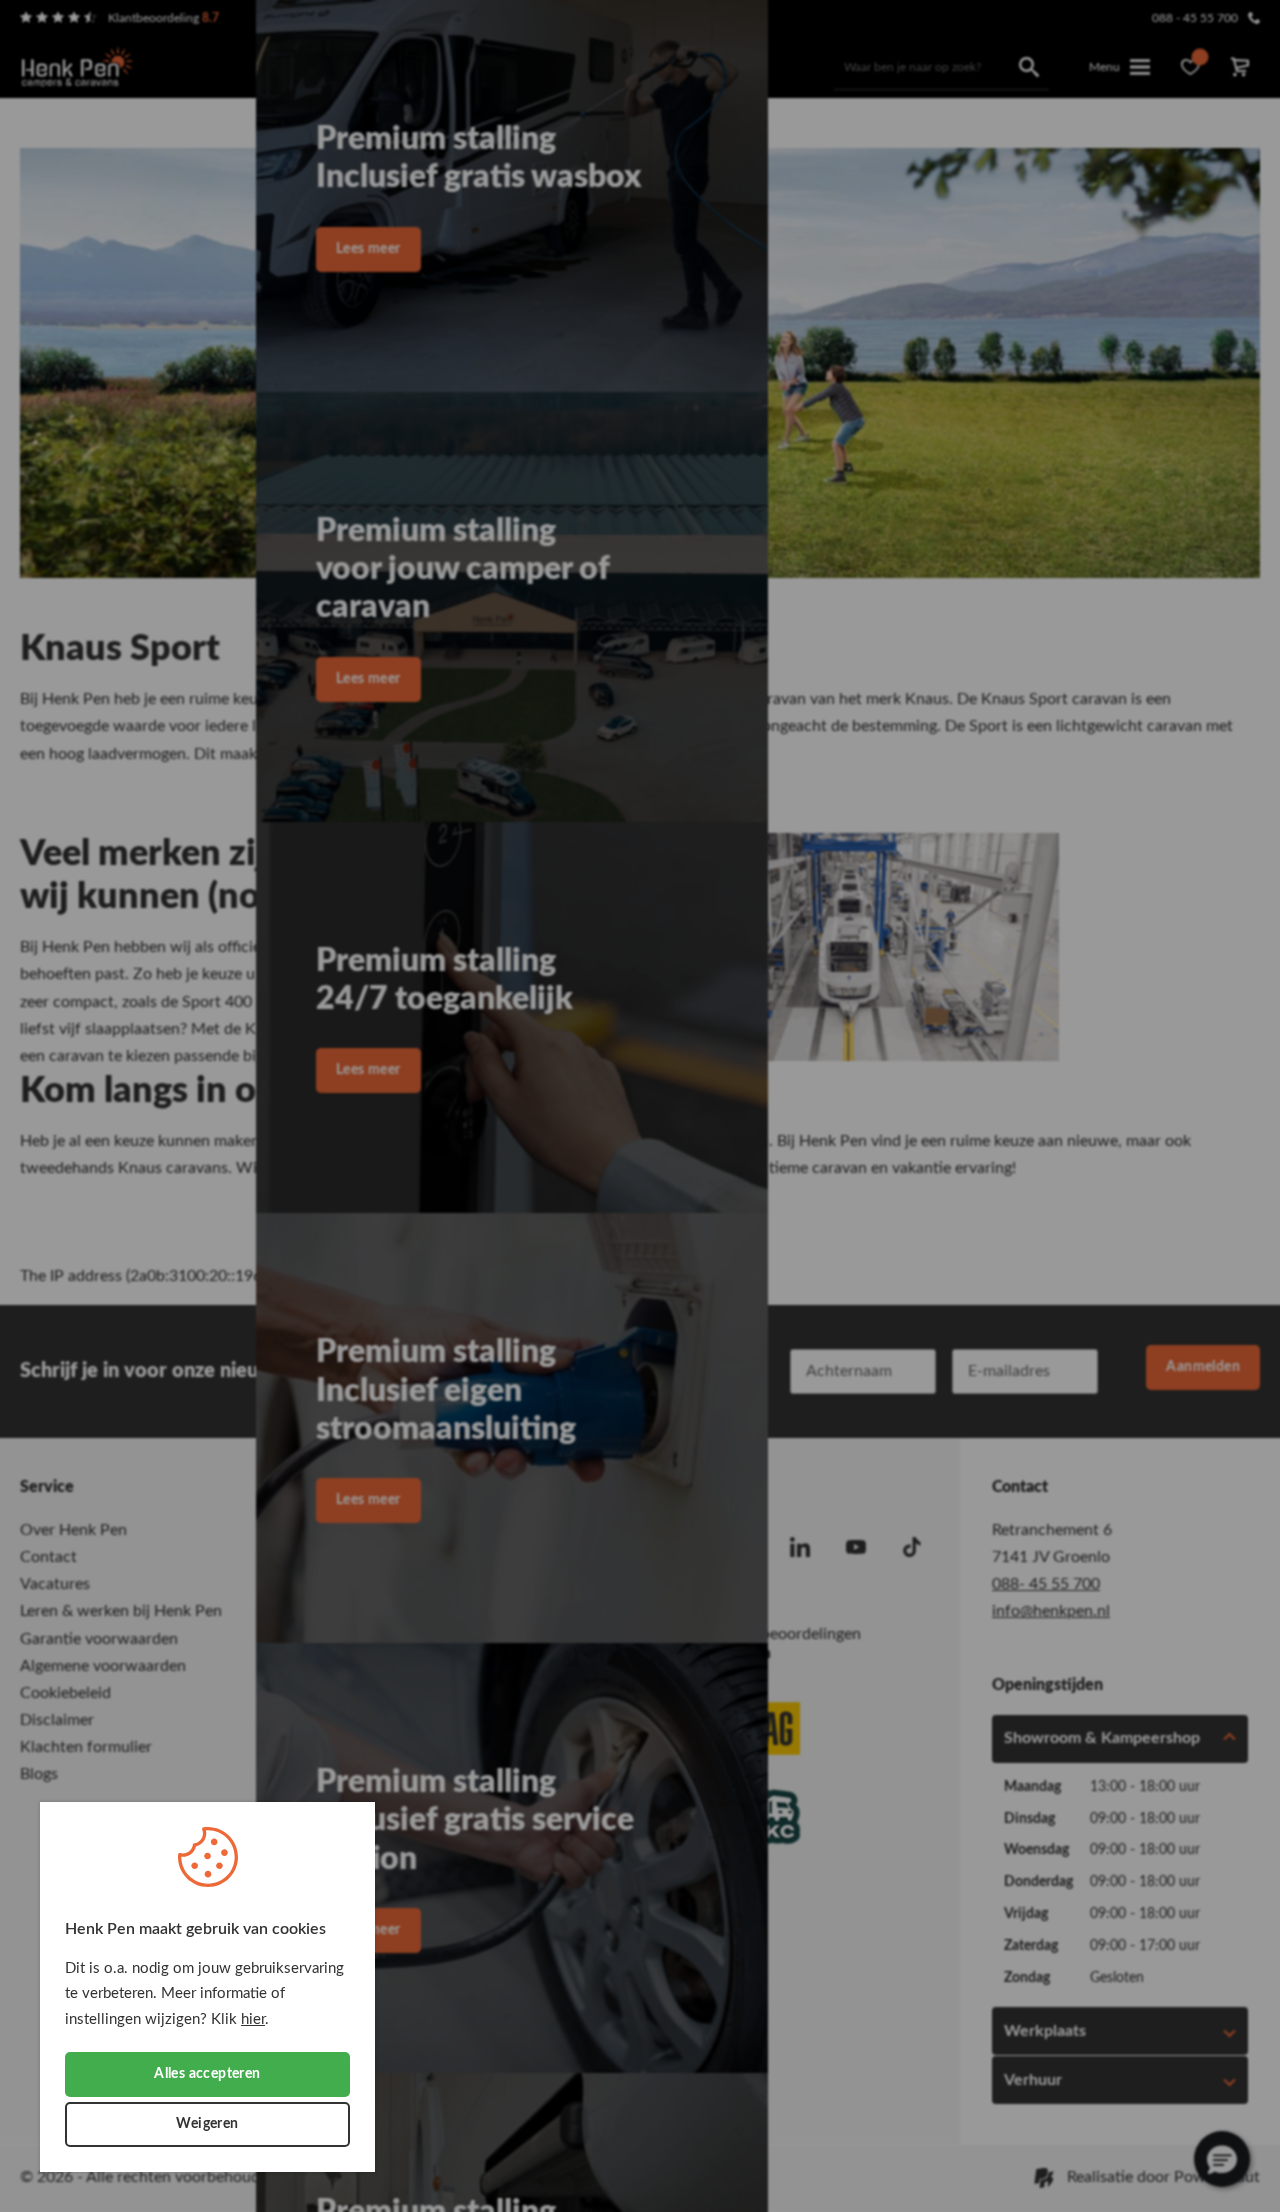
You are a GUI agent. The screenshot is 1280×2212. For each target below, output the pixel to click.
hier (253, 2019)
